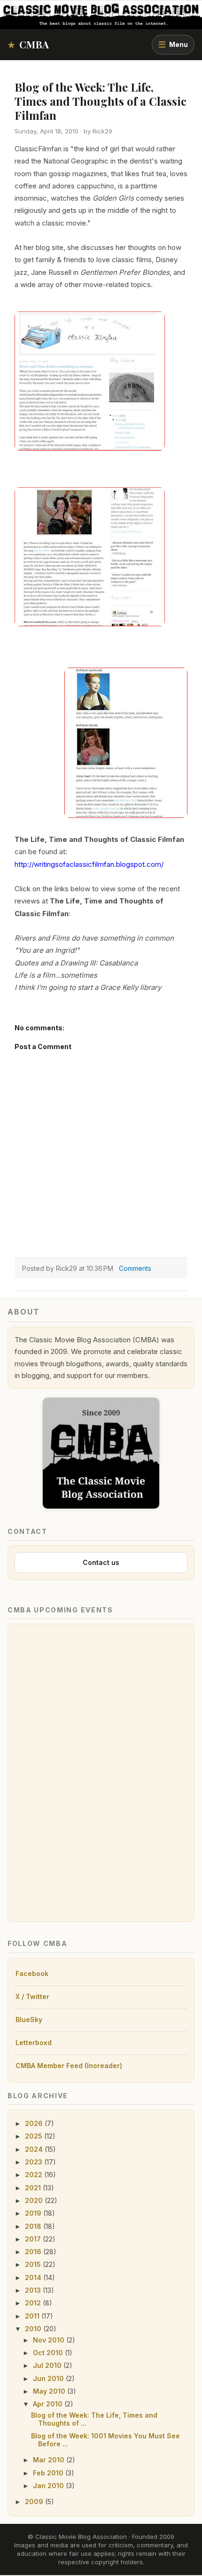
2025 (35, 2136)
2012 (34, 2303)
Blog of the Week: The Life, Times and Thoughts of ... (94, 2419)
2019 (34, 2213)
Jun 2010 (49, 2378)
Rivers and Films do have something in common (94, 938)
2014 (34, 2277)
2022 (35, 2175)
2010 (34, 2329)
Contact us (101, 1562)
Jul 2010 (48, 2365)
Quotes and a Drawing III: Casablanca (76, 963)
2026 (35, 2123)
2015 (34, 2264)
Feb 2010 (49, 2473)
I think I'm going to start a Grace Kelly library (88, 987)
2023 (35, 2162)
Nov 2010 (50, 2340)
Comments (135, 1268)
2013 (34, 2290)
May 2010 (50, 2391)
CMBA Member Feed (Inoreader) (69, 2066)
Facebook (32, 1973)
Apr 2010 (49, 2404)
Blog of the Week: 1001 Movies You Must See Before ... (105, 2440)
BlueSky (29, 2020)
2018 (34, 2226)
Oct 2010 (49, 2353)
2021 (34, 2188)
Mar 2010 (50, 2460)
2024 (35, 2149)
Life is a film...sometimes (56, 975)
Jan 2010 (49, 2486)
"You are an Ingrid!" (47, 950)
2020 (35, 2200)
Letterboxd (34, 2043)
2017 (34, 2239)
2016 (34, 2252)
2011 (33, 2316)
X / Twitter (32, 1996)
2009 (35, 2502)
